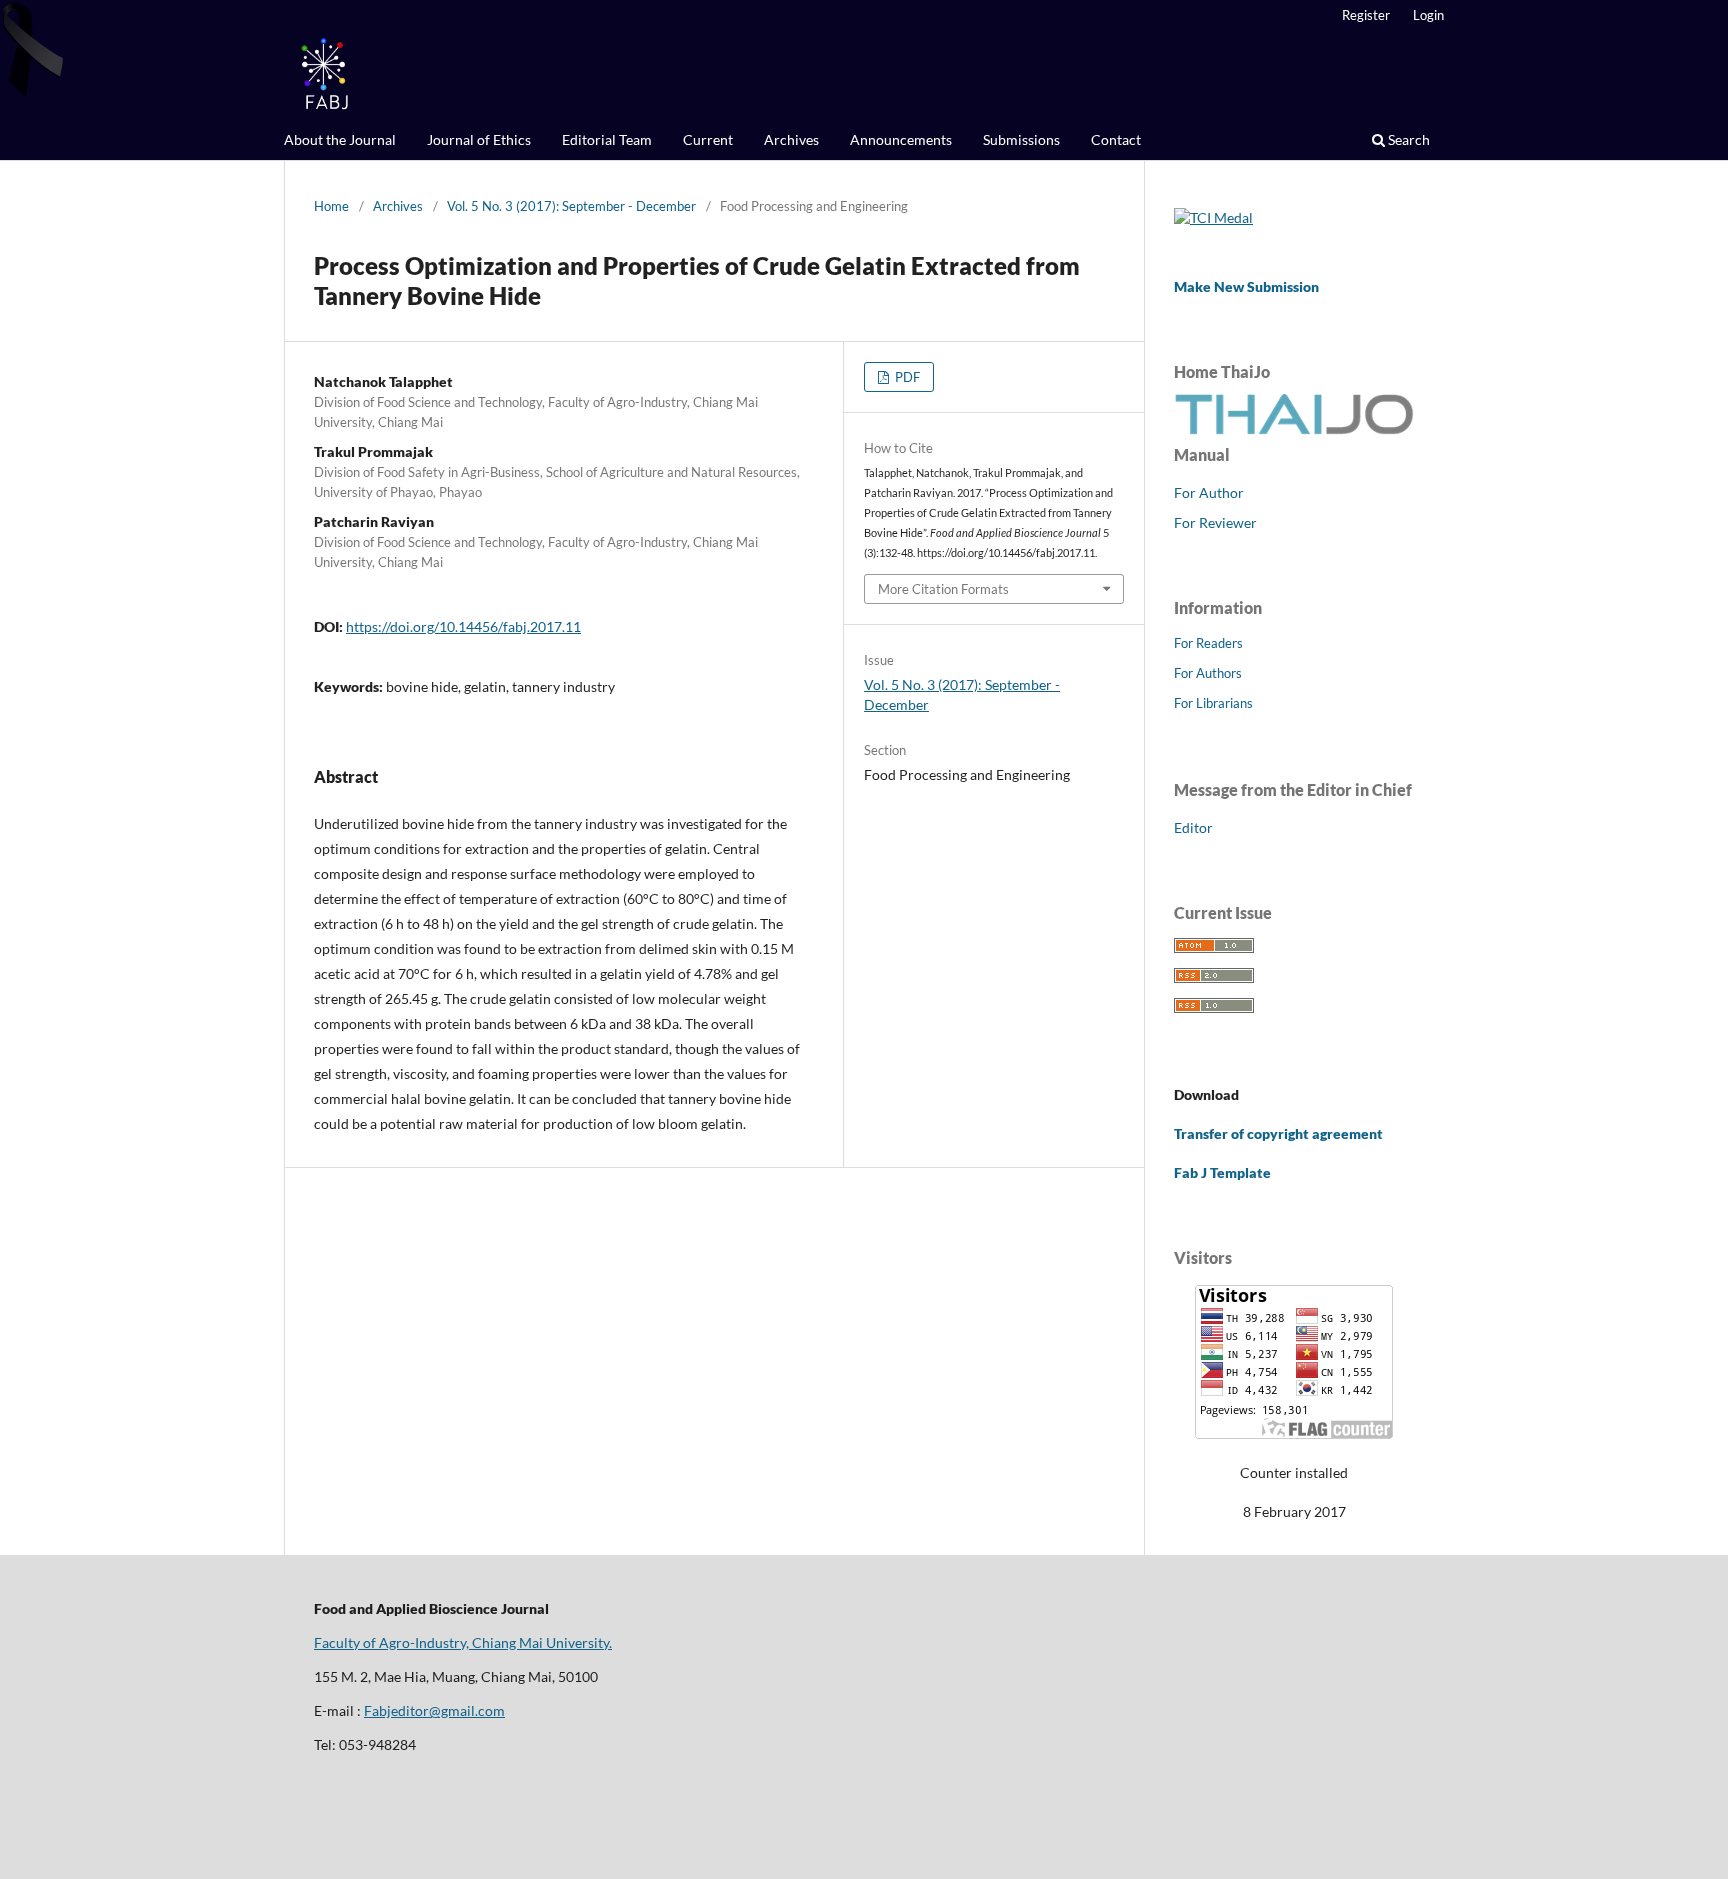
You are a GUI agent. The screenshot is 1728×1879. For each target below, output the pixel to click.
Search (1407, 139)
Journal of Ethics (479, 139)
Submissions (1021, 139)
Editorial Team (607, 139)
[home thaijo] (1294, 429)
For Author (1209, 492)
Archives (791, 139)
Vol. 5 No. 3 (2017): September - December (571, 206)
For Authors (1208, 673)
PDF (906, 377)
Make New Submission (1246, 286)
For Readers (1208, 643)
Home (331, 206)
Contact (1116, 139)
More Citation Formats (943, 589)
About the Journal (340, 139)
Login (1428, 15)
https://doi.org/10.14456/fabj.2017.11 (463, 626)
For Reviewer (1215, 522)
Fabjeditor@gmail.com (434, 1710)
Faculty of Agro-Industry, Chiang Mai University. (463, 1642)
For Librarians (1213, 703)
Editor (1193, 827)
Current (708, 139)
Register (1366, 15)
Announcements (901, 139)
